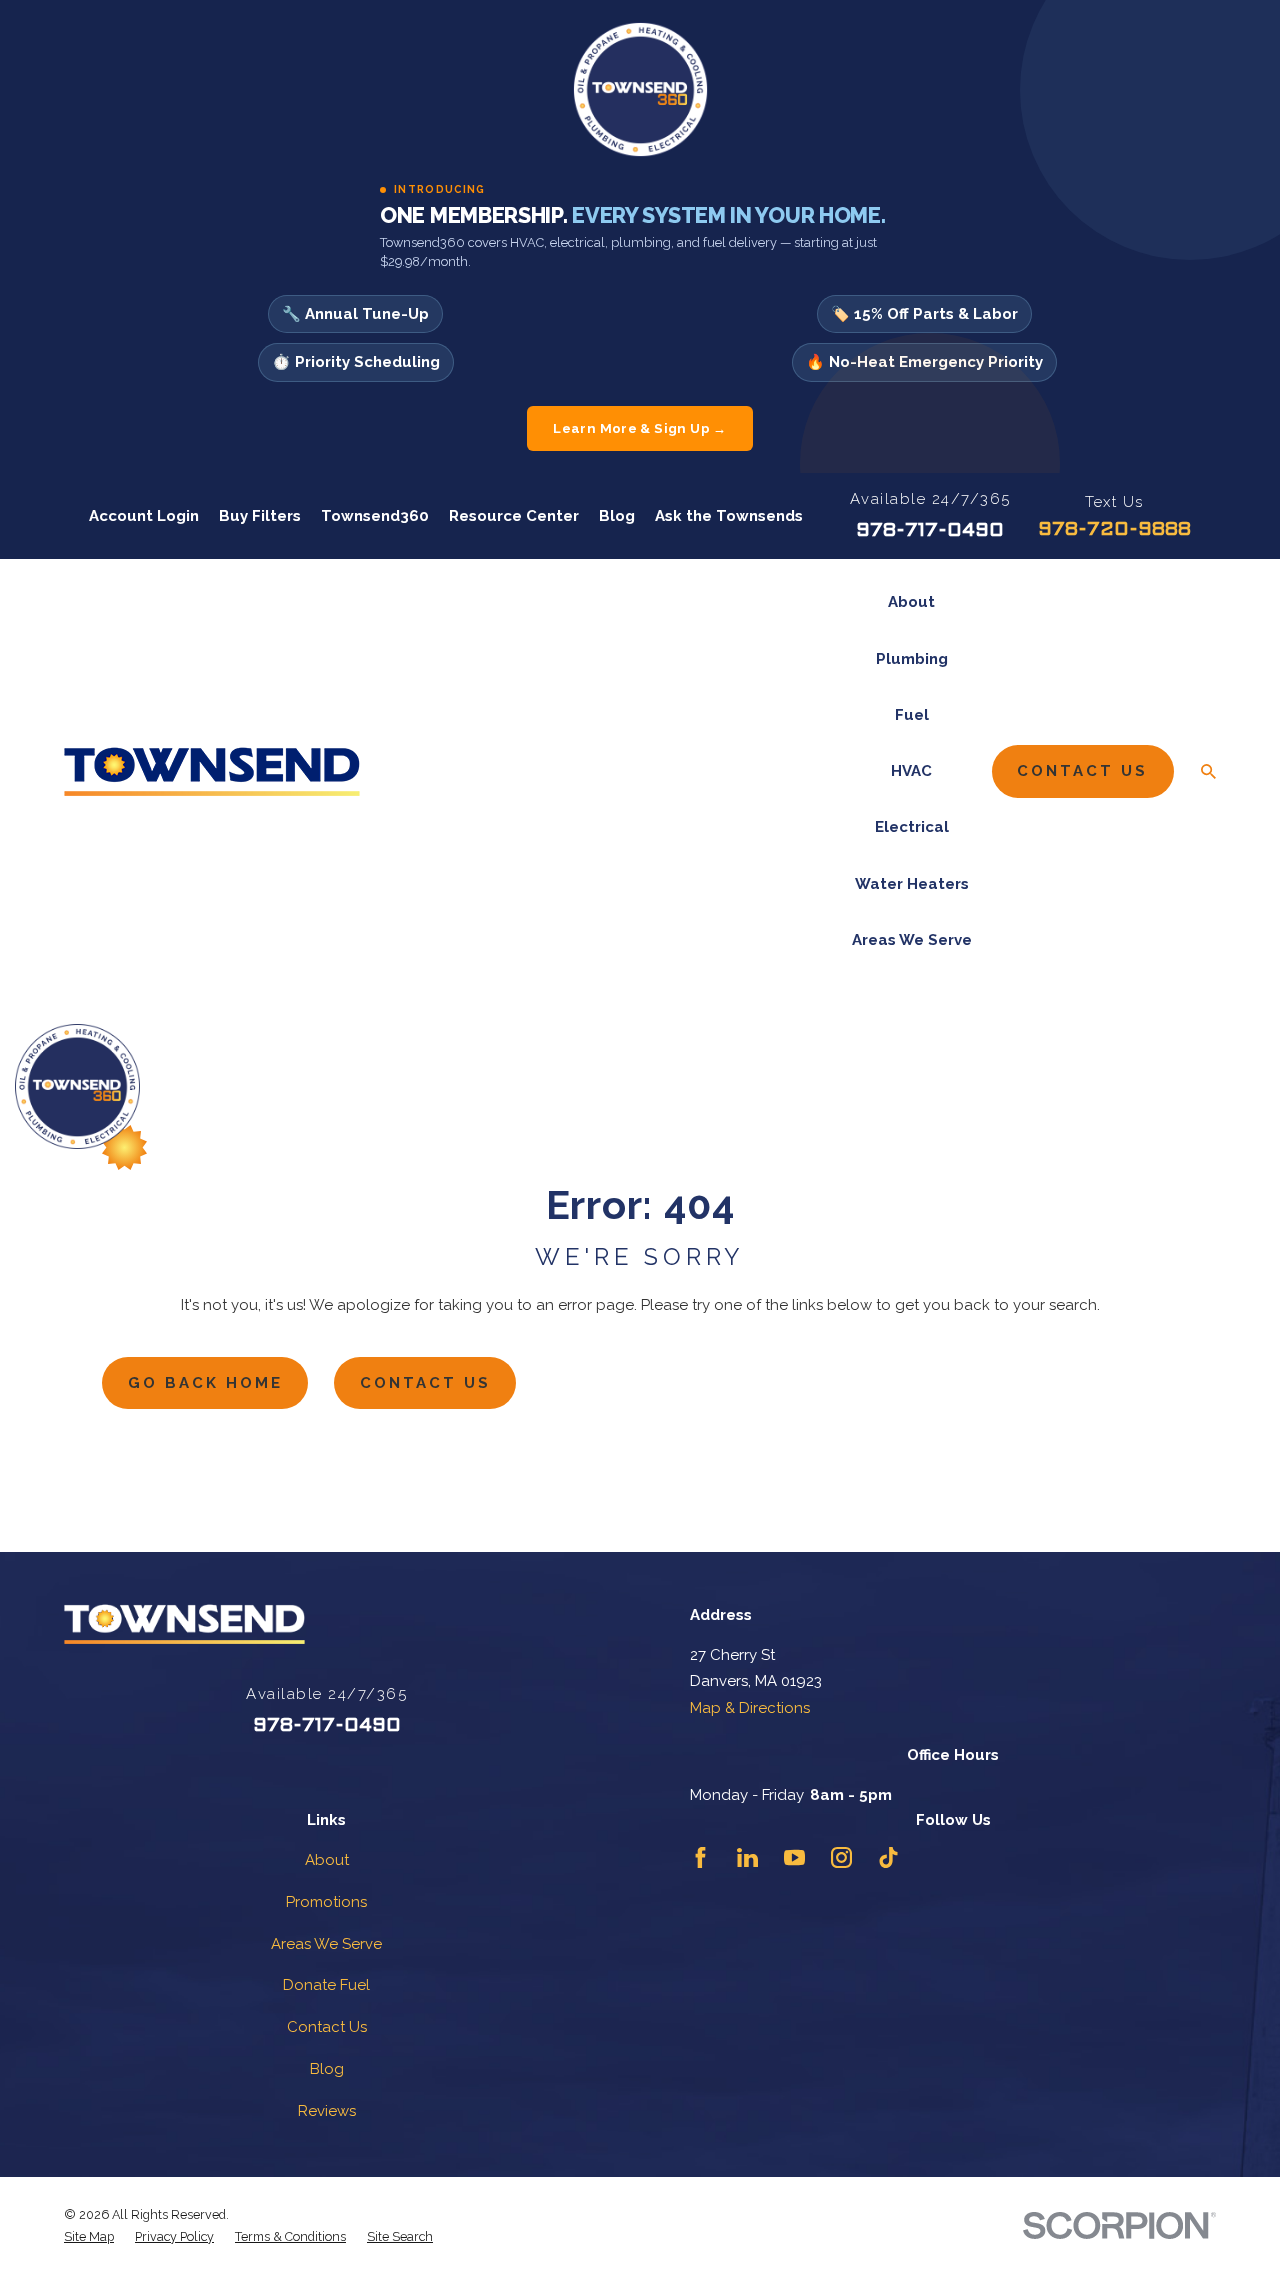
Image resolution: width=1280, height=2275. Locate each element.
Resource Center (514, 516)
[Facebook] (700, 1857)
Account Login (144, 516)
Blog (617, 516)
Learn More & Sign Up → (640, 428)
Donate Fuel (326, 1985)
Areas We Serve (326, 1944)
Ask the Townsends (729, 516)
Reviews (327, 2111)
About (327, 1860)
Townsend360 (375, 516)
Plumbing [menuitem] (912, 659)
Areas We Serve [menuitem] (912, 940)
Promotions (326, 1902)
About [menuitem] (911, 602)
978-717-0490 (930, 531)
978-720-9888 (1114, 530)
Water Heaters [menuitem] (912, 884)
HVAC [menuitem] (911, 771)
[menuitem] (89, 2237)
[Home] (212, 771)
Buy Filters (260, 516)
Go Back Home (205, 1383)
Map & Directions (750, 1708)
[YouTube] (794, 1857)
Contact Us (1082, 771)
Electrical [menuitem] (912, 827)
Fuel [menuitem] (912, 715)
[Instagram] (841, 1857)
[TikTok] (888, 1857)
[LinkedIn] (747, 1857)
